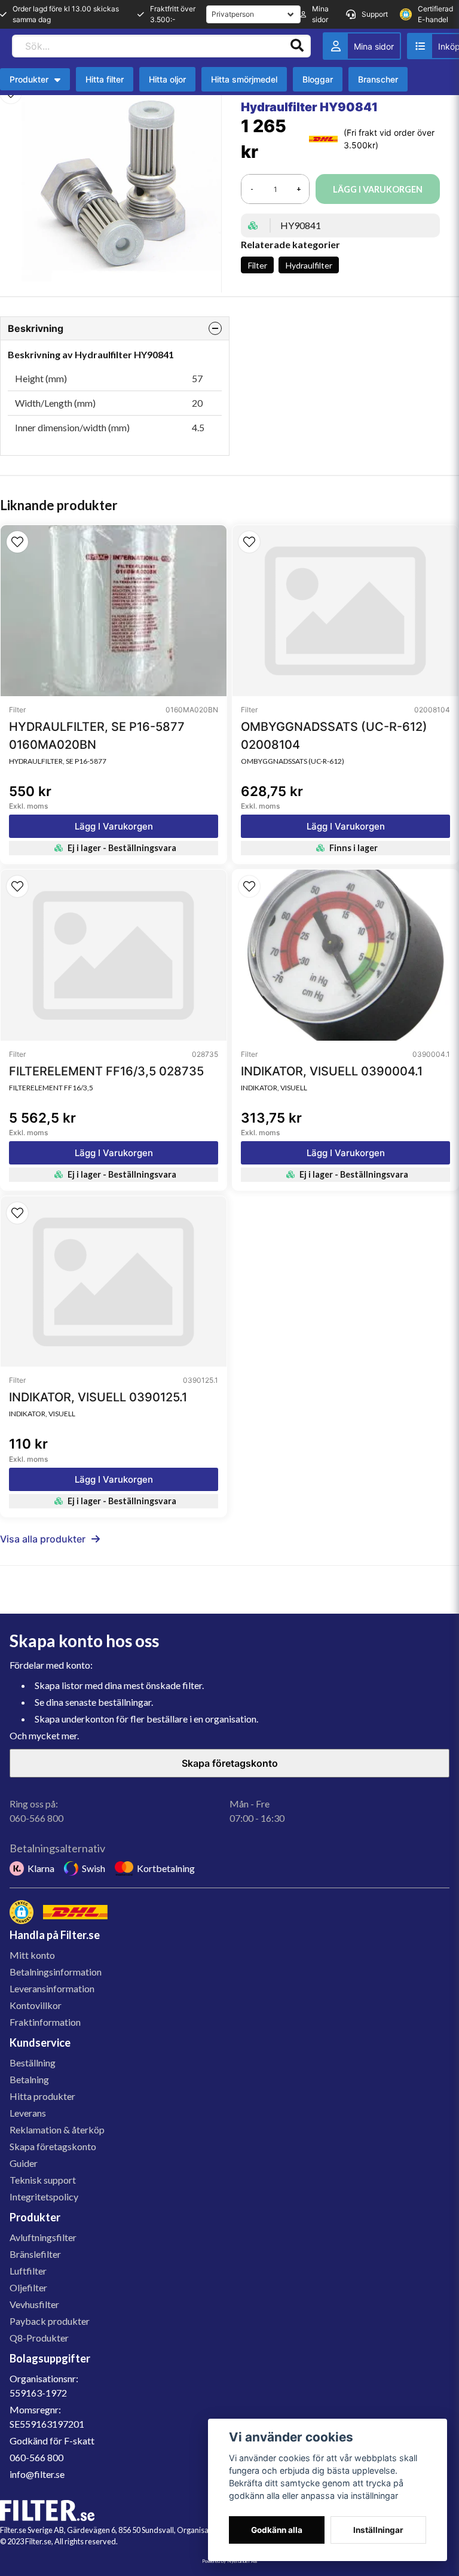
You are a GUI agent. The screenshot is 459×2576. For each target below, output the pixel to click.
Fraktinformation (45, 2022)
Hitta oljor (167, 79)
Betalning (29, 2079)
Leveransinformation (52, 1988)
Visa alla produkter (43, 1539)
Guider (24, 2163)
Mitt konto (32, 1955)
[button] (17, 542)
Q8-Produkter (39, 2338)
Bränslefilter (35, 2254)
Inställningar (378, 2530)
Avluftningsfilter (43, 2237)
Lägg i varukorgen (114, 826)
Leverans (28, 2113)
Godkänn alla (277, 2530)
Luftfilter (28, 2271)
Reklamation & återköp (57, 2130)
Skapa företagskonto (230, 1763)
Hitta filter (105, 79)
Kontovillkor (36, 2005)
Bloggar (318, 79)
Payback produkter (50, 2321)
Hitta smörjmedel (244, 79)
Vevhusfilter (34, 2304)
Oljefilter (28, 2287)
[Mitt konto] (362, 46)
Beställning (33, 2063)
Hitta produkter (42, 2096)
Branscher (378, 79)
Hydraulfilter (309, 265)
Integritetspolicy (44, 2197)
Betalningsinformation (56, 1972)
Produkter (29, 79)
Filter (258, 265)
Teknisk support (43, 2180)
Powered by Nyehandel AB (229, 2561)
